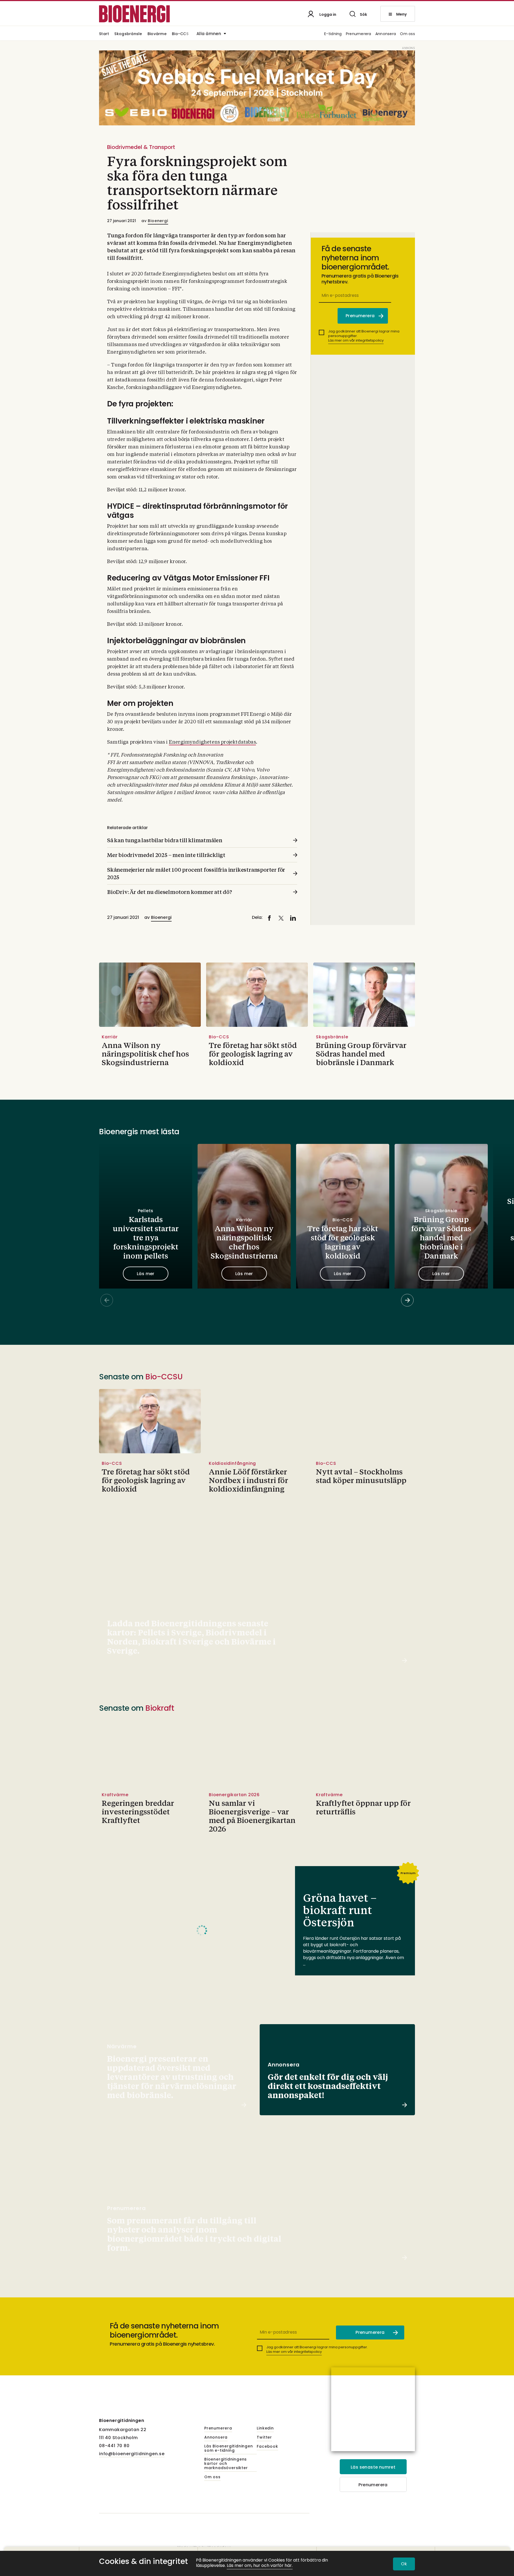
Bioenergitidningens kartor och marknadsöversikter (226, 2464)
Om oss (407, 34)
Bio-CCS (180, 34)
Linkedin (265, 2428)
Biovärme (157, 34)
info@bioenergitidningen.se (132, 2454)
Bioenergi (158, 221)
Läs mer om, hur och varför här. (260, 2566)
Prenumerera (359, 34)
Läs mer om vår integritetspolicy (356, 340)
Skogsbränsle (128, 34)
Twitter (264, 2438)
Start (104, 34)
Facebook (267, 2447)
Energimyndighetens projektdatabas (212, 742)
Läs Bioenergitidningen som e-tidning (229, 2448)
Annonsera (386, 34)
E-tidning (333, 34)
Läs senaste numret (373, 2467)
